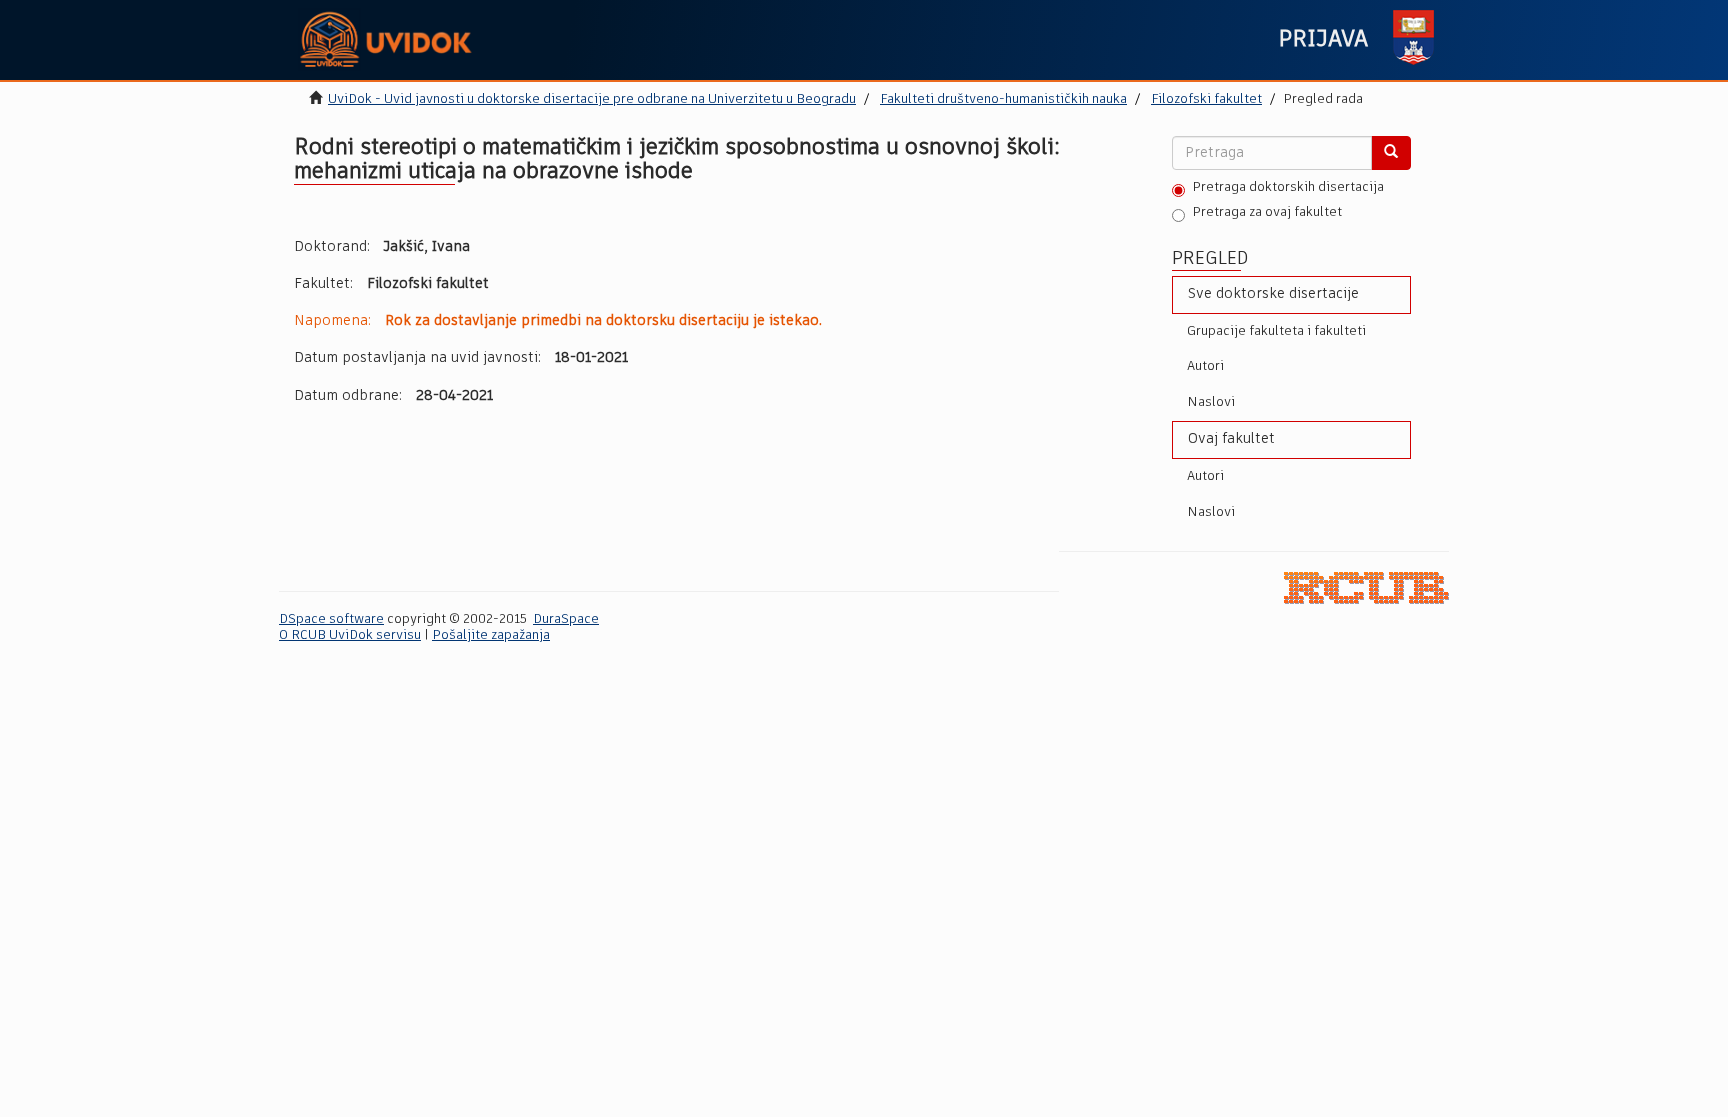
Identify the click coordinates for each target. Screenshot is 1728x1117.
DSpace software (331, 619)
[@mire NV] (1366, 587)
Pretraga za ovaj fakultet (1267, 212)
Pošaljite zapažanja (491, 635)
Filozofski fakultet (1206, 99)
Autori (1205, 366)
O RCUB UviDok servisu (350, 635)
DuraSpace (566, 619)
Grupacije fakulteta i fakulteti (1276, 331)
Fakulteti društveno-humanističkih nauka (1003, 99)
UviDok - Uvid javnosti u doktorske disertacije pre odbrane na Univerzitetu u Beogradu (592, 99)
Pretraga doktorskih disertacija (1288, 187)
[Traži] (1391, 153)
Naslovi (1211, 402)
